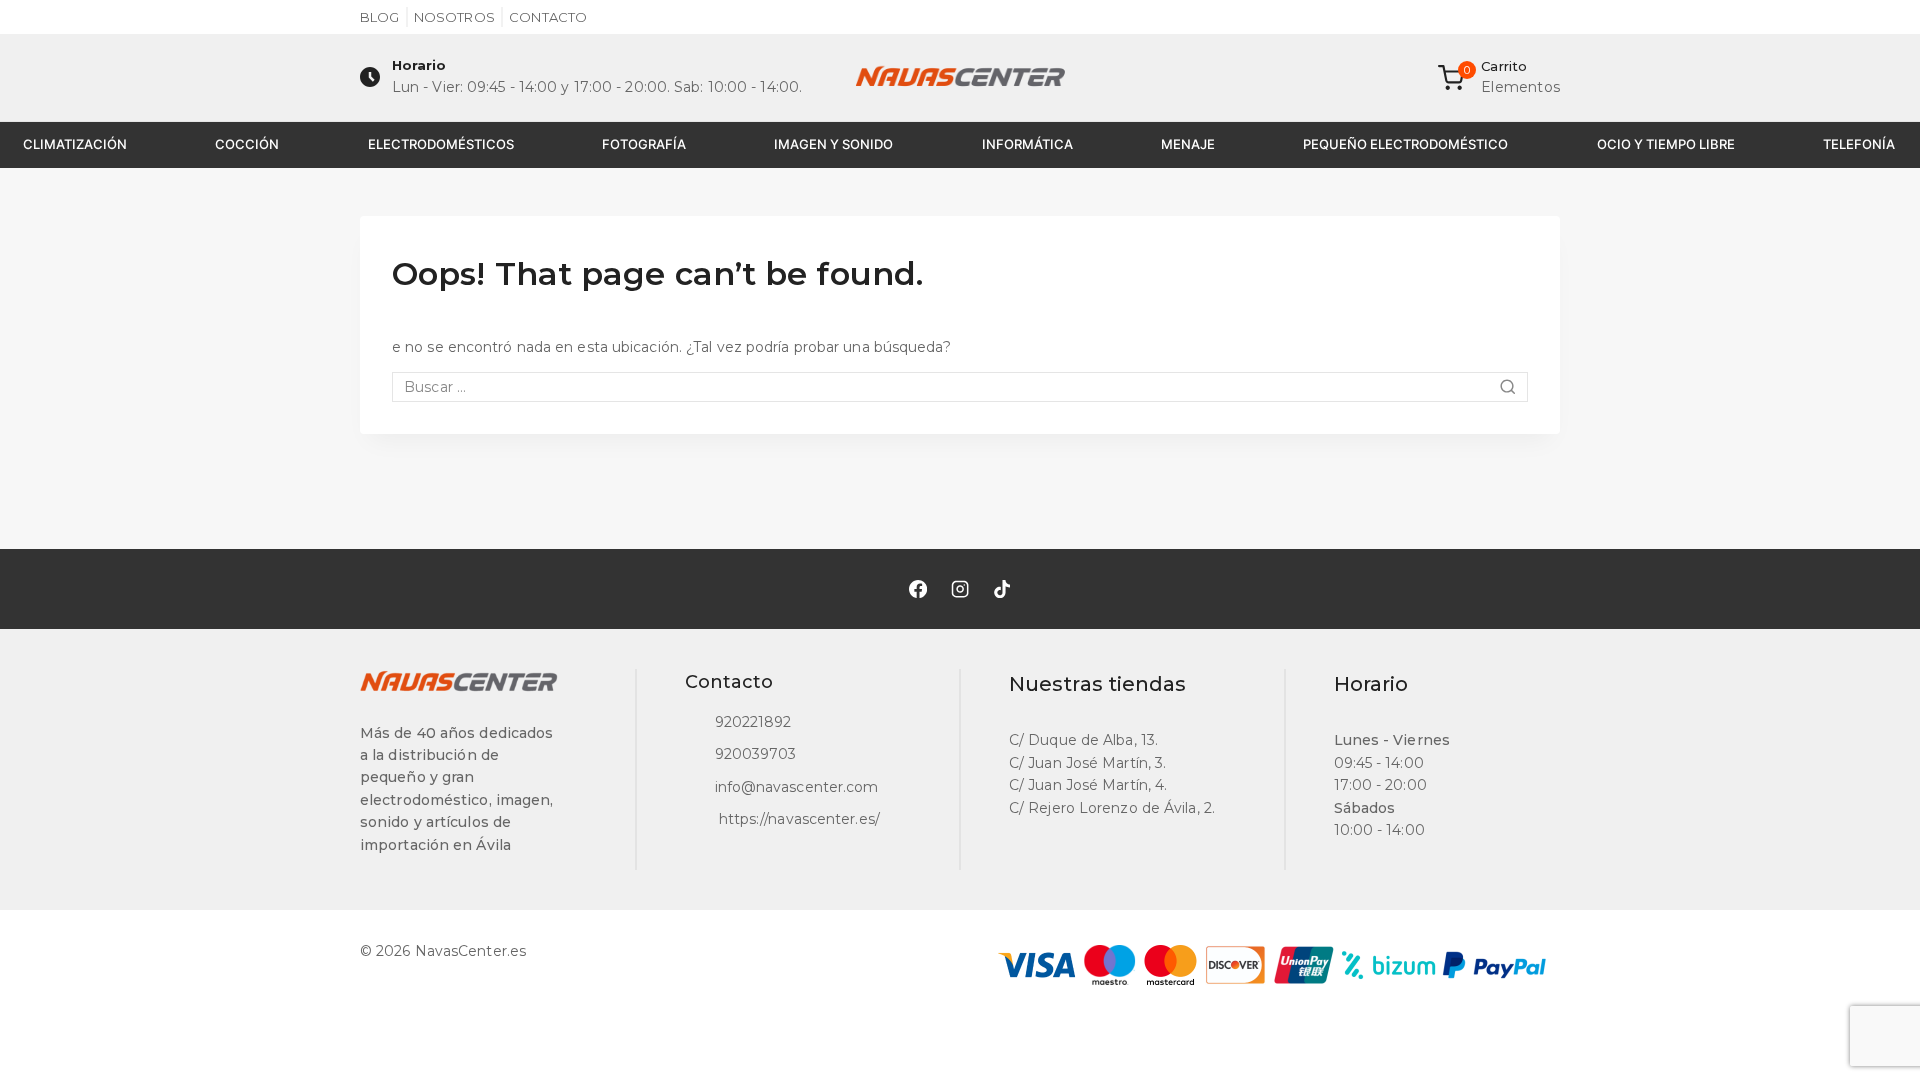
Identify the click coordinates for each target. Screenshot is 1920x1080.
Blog (379, 17)
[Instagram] (960, 589)
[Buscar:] (960, 387)
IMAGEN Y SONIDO (833, 144)
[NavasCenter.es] (960, 78)
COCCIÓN (247, 144)
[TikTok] (1002, 589)
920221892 (753, 722)
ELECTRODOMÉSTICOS (441, 144)
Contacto (548, 17)
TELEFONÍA (1859, 144)
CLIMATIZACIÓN (75, 144)
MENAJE (1188, 144)
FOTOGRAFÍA (644, 144)
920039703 (756, 754)
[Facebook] (918, 589)
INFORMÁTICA (1027, 144)
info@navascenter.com (797, 787)
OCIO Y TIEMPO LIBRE (1666, 144)
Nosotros (454, 17)
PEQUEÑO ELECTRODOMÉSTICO (1405, 144)
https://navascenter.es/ (797, 819)
